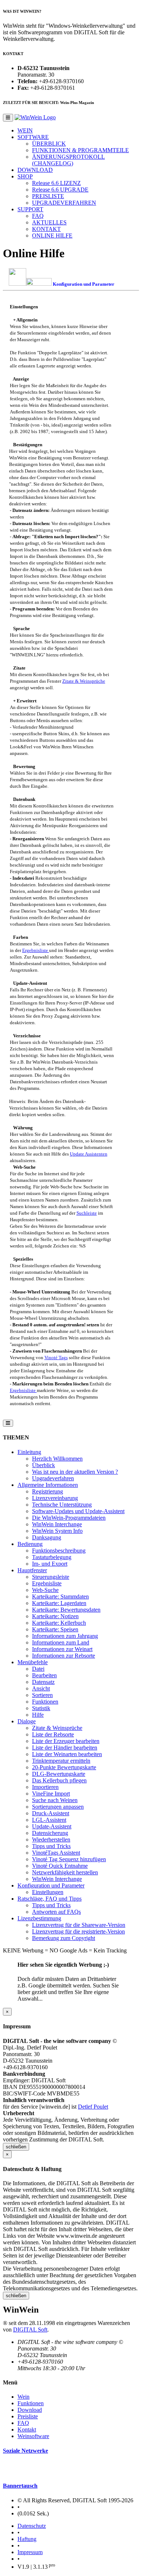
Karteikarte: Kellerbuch (59, 1623)
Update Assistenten (89, 1154)
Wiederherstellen (51, 1840)
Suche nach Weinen (55, 1800)
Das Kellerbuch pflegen (59, 1780)
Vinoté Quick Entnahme (60, 1866)
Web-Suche (45, 1590)
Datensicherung (50, 1833)
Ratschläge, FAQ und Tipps (50, 1899)
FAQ (38, 216)
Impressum (30, 2552)
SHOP (25, 176)
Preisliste (28, 2416)
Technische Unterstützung (62, 1505)
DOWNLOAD (35, 170)
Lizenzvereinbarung (55, 1498)
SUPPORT (30, 209)
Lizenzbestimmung (39, 1918)
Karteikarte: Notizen (55, 1616)
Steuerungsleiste (51, 1577)
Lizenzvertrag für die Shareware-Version (79, 1925)
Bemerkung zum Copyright (64, 1938)
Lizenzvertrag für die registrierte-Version (78, 1931)
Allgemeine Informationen (48, 1485)
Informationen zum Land (61, 1642)
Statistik (41, 1708)
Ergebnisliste (36, 950)
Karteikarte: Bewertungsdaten (66, 1610)
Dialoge (27, 1721)
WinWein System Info (57, 1531)
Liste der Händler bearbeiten (65, 1748)
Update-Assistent (52, 1826)
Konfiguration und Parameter (51, 1885)
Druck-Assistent (51, 1813)
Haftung (27, 2539)
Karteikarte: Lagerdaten (59, 1603)
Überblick (44, 1465)
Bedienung (30, 1544)
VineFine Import (51, 1794)
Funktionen (45, 1702)
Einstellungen (48, 1892)
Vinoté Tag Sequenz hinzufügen (69, 1859)
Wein (23, 2397)
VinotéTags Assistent (56, 1853)
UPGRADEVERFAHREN (64, 203)
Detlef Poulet (93, 2107)
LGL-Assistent (49, 1820)
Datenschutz (32, 2526)
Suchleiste (87, 1213)
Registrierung (48, 1491)
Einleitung (29, 1452)
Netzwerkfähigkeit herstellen (65, 1872)
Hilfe (38, 1715)
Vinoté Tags (56, 1358)
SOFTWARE (33, 137)
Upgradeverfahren (53, 1478)
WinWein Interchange (57, 1524)
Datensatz (43, 1682)
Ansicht (41, 1688)
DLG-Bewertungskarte (59, 1774)
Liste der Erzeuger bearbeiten (66, 1741)
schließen (16, 2147)
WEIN (25, 130)
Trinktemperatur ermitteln (61, 1761)
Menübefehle (33, 1662)
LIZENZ (56, 183)
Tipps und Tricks (51, 1846)
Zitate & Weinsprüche (84, 681)
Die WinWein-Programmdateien (69, 1518)
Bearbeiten (44, 1675)
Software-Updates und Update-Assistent (78, 1511)
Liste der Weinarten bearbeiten (67, 1754)
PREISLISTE (48, 196)
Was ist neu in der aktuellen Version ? (75, 1472)
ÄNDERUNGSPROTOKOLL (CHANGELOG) (68, 160)
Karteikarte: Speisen (55, 1629)
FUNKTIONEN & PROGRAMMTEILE (80, 150)
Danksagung (47, 1537)
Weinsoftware (33, 2436)
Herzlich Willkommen (57, 1459)
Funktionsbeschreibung (59, 1551)
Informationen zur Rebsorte (64, 1656)
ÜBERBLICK (49, 144)
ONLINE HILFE (52, 236)
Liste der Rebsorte (53, 1734)
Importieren (45, 1787)
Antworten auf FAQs (56, 1912)
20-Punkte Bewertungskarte (64, 1767)
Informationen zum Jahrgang (65, 1636)
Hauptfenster (32, 1570)
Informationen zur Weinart (62, 1649)
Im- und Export (50, 1564)
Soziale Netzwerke (25, 2451)
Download (30, 2410)
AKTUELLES (49, 222)
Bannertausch (20, 2486)
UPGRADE (60, 190)
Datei (38, 1669)
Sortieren (42, 1695)
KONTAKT (46, 229)
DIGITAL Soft (30, 2330)
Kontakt (27, 2430)
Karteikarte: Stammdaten (60, 1596)
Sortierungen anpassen (58, 1807)
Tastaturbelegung (52, 1557)
